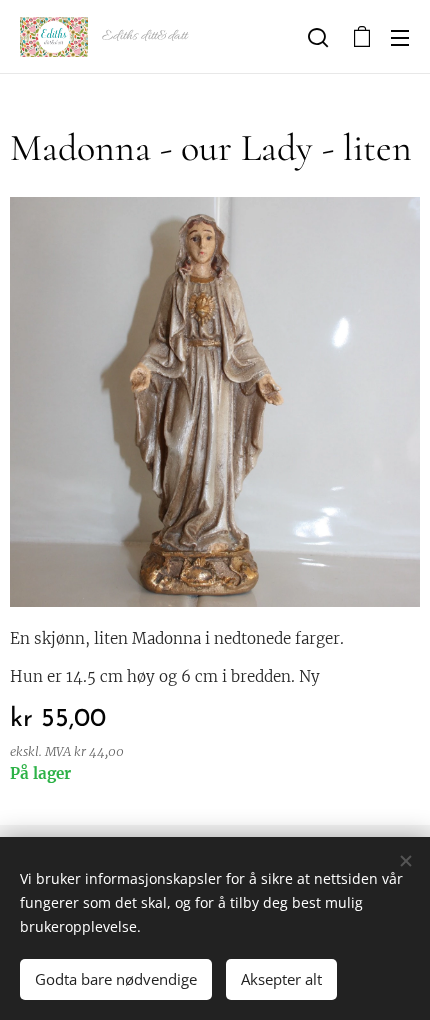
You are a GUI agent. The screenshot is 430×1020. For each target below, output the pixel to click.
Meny (400, 37)
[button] (318, 37)
